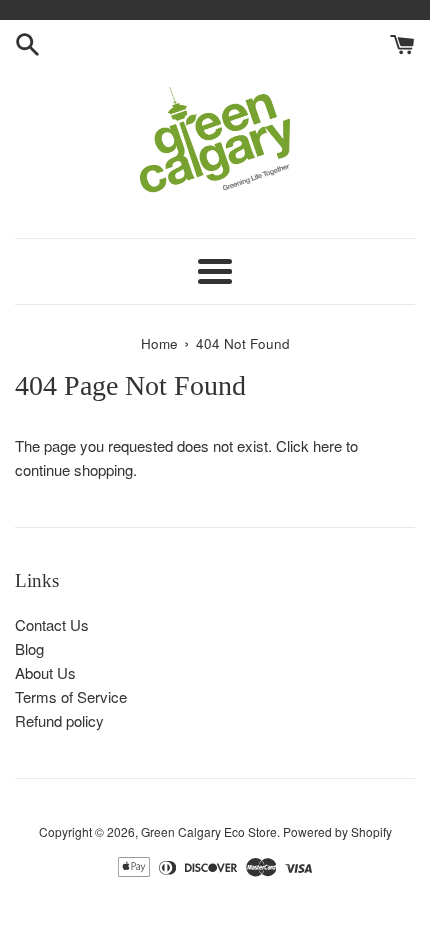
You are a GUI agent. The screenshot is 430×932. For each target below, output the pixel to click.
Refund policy (59, 720)
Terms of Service (71, 696)
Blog (29, 648)
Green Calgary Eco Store (209, 831)
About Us (45, 672)
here (327, 445)
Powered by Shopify (337, 831)
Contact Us (52, 624)
